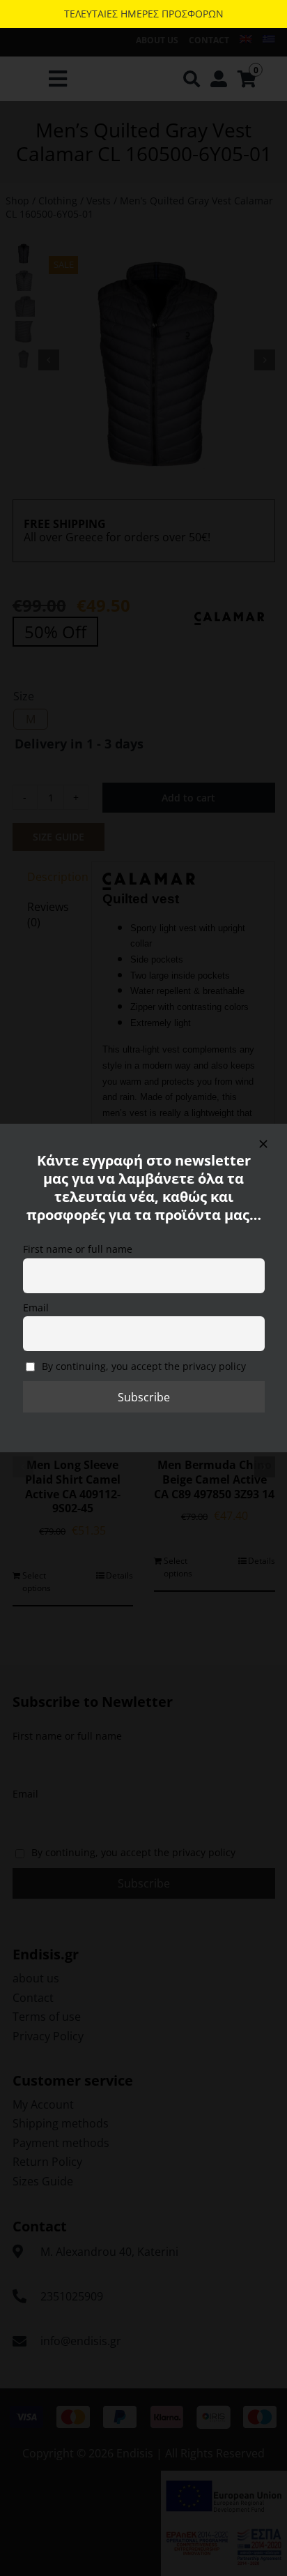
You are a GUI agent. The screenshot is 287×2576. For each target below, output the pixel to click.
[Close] (263, 1144)
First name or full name (78, 1249)
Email (36, 1308)
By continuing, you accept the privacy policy (142, 1366)
